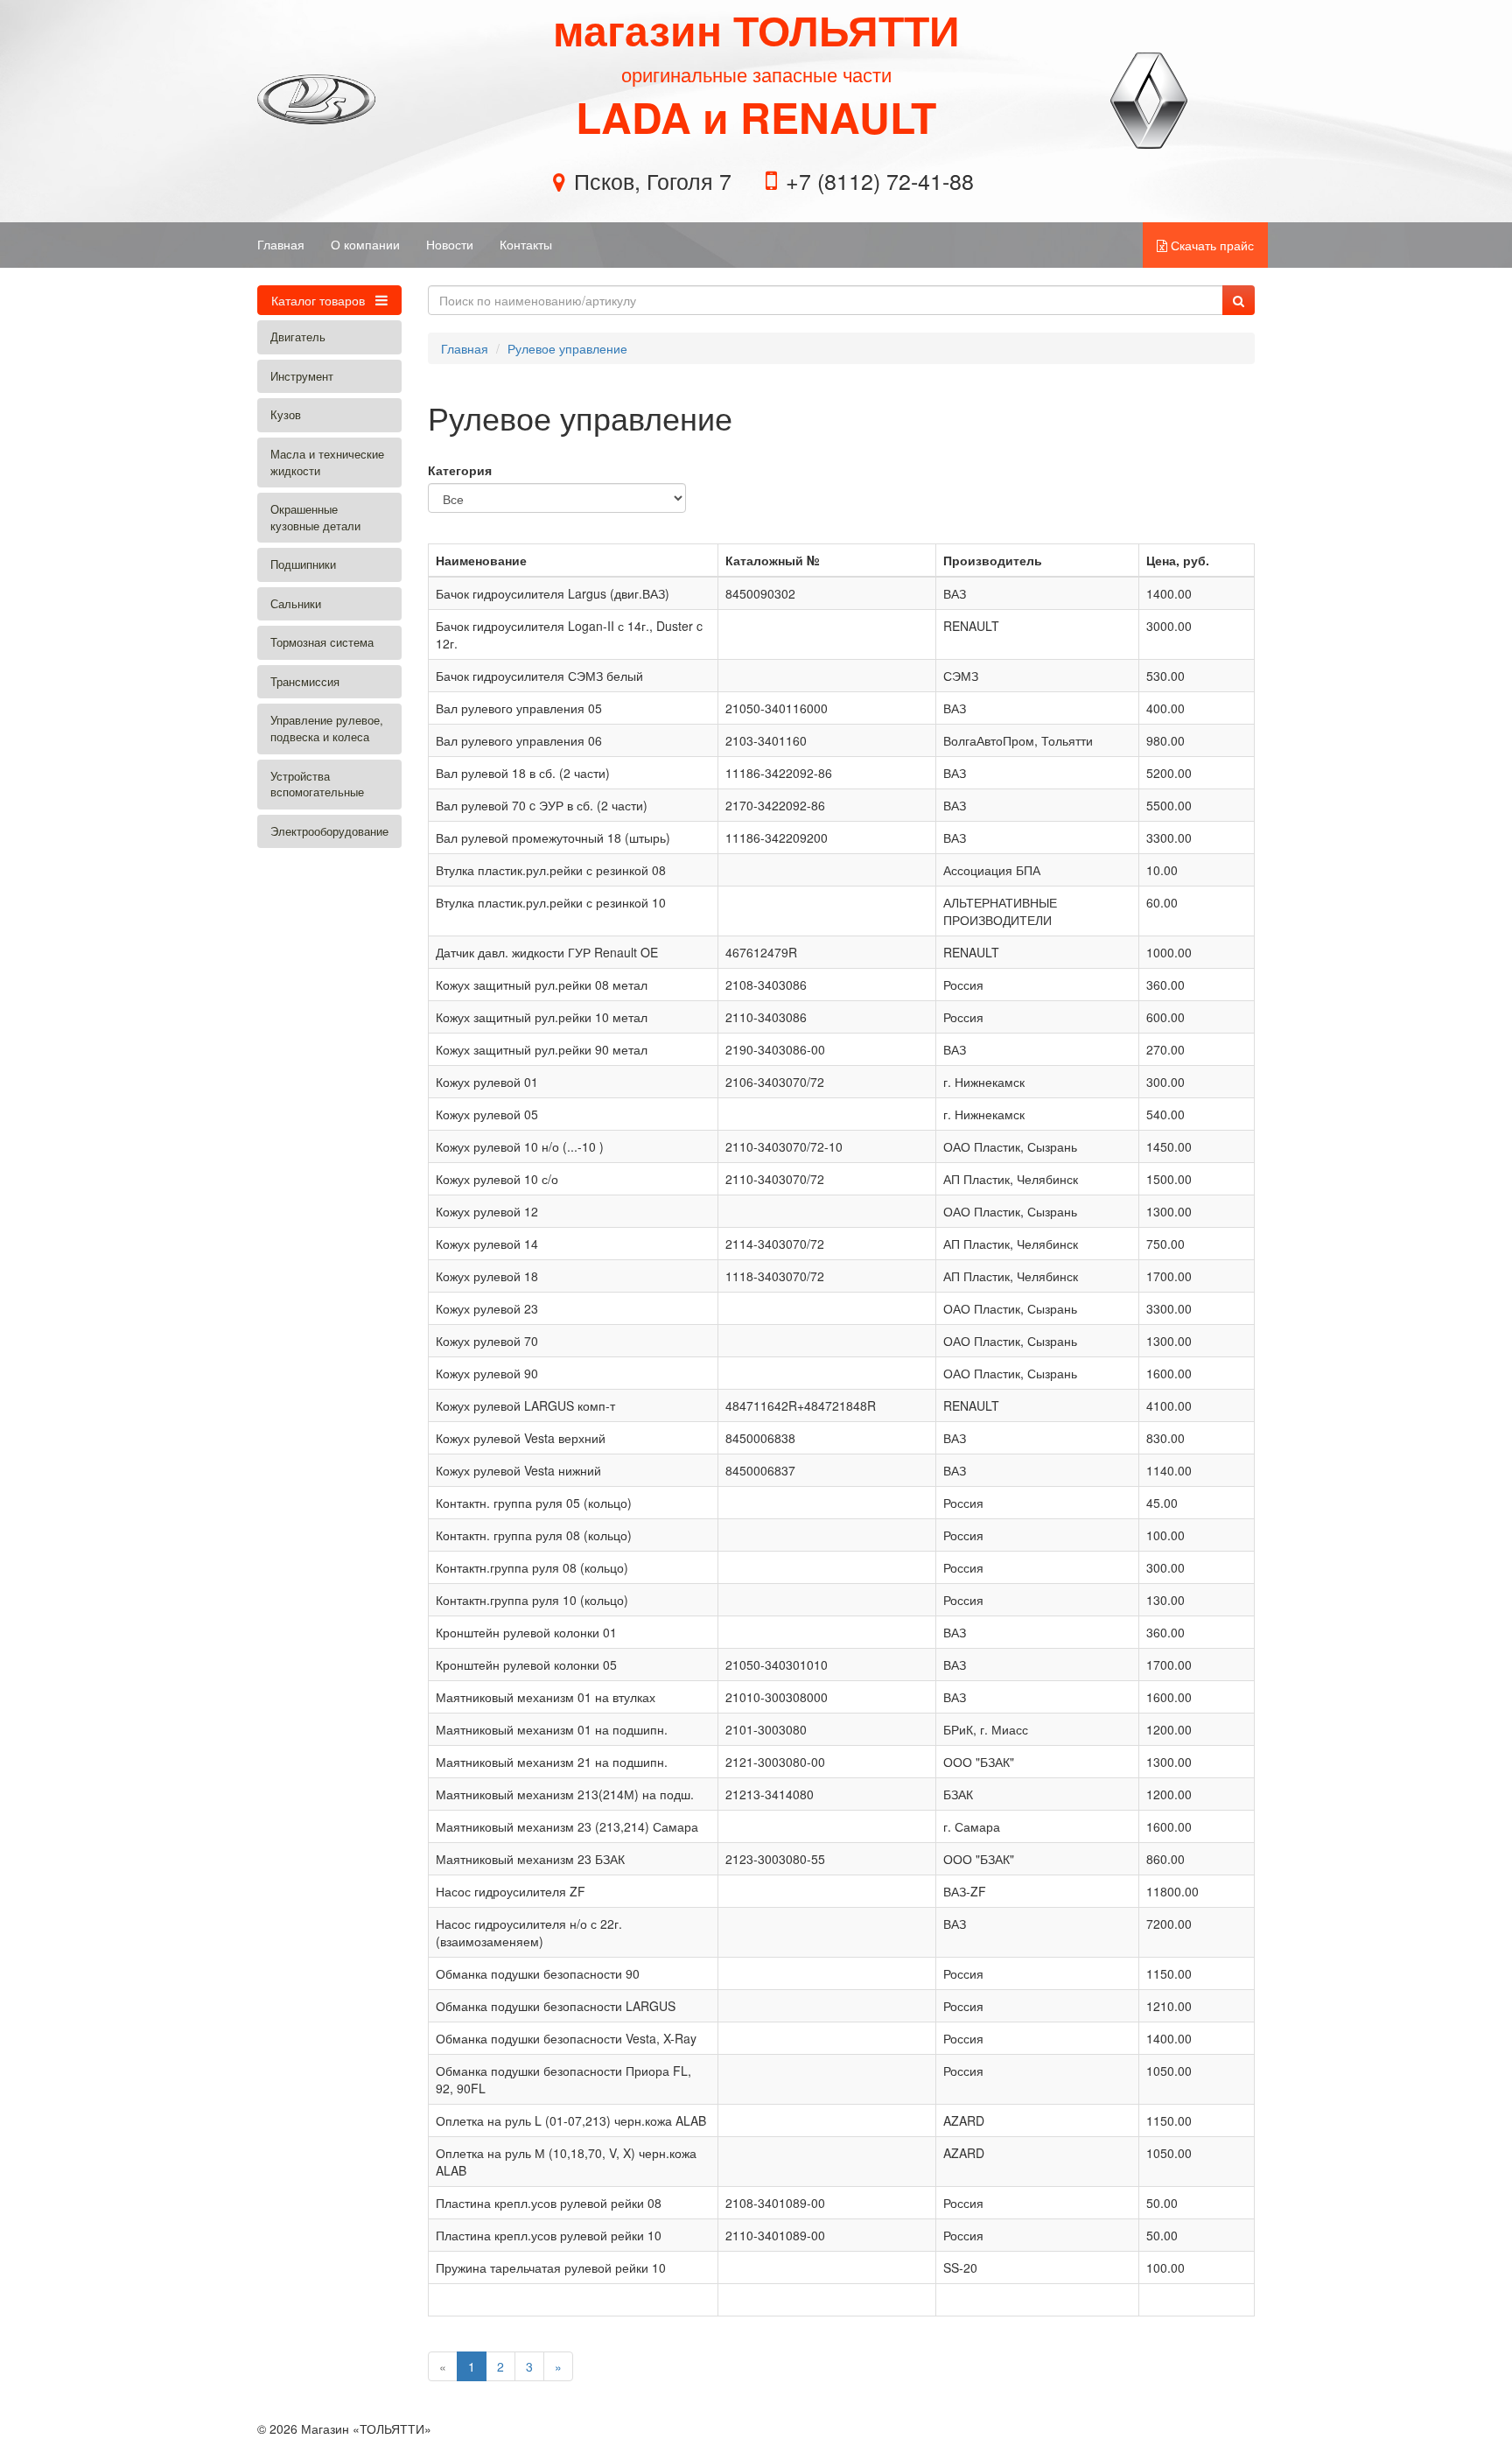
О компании (365, 244)
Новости (450, 244)
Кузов (286, 414)
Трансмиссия (305, 681)
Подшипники (303, 564)
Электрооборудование (329, 831)
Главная (281, 244)
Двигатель (298, 336)
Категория (460, 470)
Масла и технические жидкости (327, 462)
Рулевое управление (567, 348)
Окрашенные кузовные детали (315, 517)
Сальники (296, 603)
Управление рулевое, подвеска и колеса (327, 728)
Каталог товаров (320, 300)
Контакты (526, 244)
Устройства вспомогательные (317, 784)
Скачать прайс (1211, 245)
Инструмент (302, 376)
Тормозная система (322, 642)
